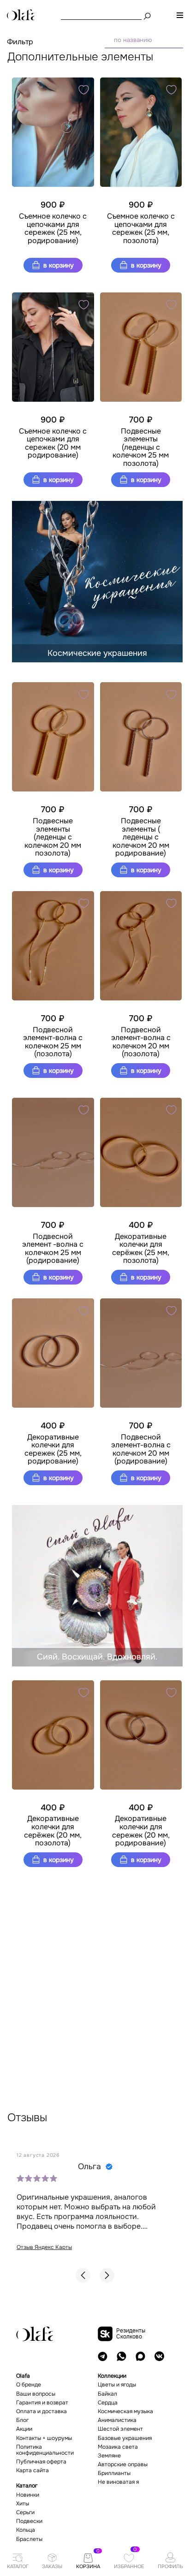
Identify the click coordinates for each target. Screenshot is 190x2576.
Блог (22, 2420)
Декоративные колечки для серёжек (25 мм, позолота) (141, 1249)
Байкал (107, 2394)
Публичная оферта (41, 2462)
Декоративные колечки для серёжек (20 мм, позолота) (53, 1831)
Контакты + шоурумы (44, 2438)
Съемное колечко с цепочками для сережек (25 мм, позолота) (141, 228)
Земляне (109, 2456)
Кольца (26, 2530)
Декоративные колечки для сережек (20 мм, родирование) (141, 1831)
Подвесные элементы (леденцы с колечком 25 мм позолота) (141, 447)
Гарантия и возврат (42, 2403)
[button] (83, 2275)
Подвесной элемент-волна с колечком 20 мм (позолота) (141, 1042)
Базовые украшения (125, 2438)
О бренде (29, 2385)
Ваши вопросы (36, 2394)
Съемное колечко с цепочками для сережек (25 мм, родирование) (53, 228)
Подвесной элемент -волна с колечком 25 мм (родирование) (53, 1249)
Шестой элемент (120, 2429)
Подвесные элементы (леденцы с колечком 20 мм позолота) (53, 837)
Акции (24, 2429)
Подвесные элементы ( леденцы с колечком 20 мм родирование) (141, 837)
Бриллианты (114, 2473)
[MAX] (140, 2356)
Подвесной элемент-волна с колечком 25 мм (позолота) (53, 1042)
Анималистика (117, 2420)
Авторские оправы (123, 2465)
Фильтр (20, 42)
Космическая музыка (125, 2412)
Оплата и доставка (42, 2412)
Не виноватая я (118, 2482)
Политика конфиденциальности (45, 2450)
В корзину (58, 265)
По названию (133, 40)
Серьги (25, 2513)
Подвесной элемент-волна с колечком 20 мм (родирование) (141, 1449)
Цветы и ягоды (117, 2385)
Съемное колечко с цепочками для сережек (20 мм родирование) (53, 443)
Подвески (29, 2521)
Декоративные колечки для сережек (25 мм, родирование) (53, 1449)
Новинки (28, 2495)
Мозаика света (118, 2447)
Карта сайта (33, 2471)
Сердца (108, 2403)
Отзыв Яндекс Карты (44, 2247)
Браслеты (29, 2539)
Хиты (23, 2504)
